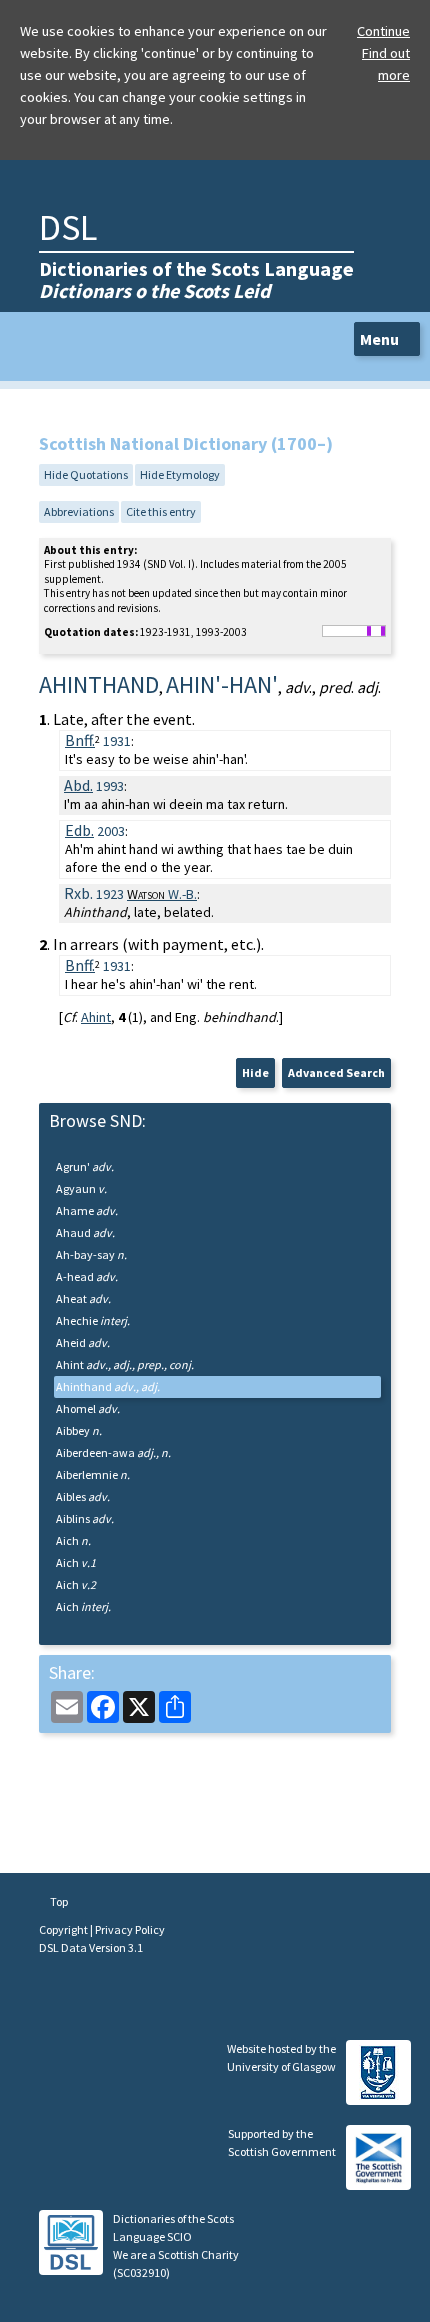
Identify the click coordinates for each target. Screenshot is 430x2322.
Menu (381, 339)
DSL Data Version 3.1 (91, 1947)
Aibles (83, 1496)
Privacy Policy (130, 1929)
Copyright (64, 1929)
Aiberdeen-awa (113, 1452)
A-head (87, 1276)
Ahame (87, 1210)
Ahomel (88, 1408)
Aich (73, 1540)
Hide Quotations (86, 474)
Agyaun (81, 1188)
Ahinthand (108, 1386)
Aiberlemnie (93, 1474)
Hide (255, 1072)
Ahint (96, 1017)
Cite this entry (161, 511)
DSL (68, 227)
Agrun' (85, 1166)
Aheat (83, 1298)
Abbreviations (79, 511)
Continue (383, 31)
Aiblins (85, 1518)
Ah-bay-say (91, 1254)
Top (58, 1901)
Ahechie (93, 1320)
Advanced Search (336, 1072)
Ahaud (85, 1232)
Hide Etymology (180, 474)
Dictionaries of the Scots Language (196, 279)
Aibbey (79, 1430)
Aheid (83, 1342)
